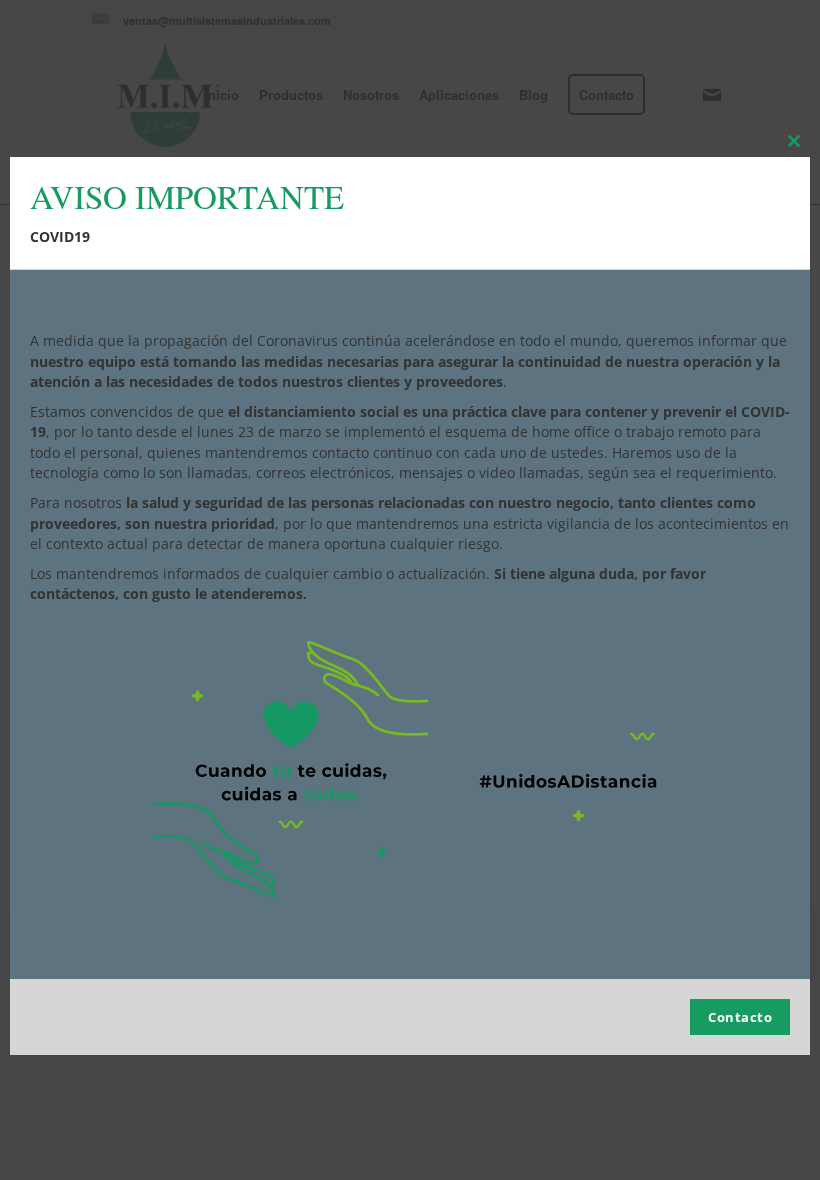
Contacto (740, 1017)
